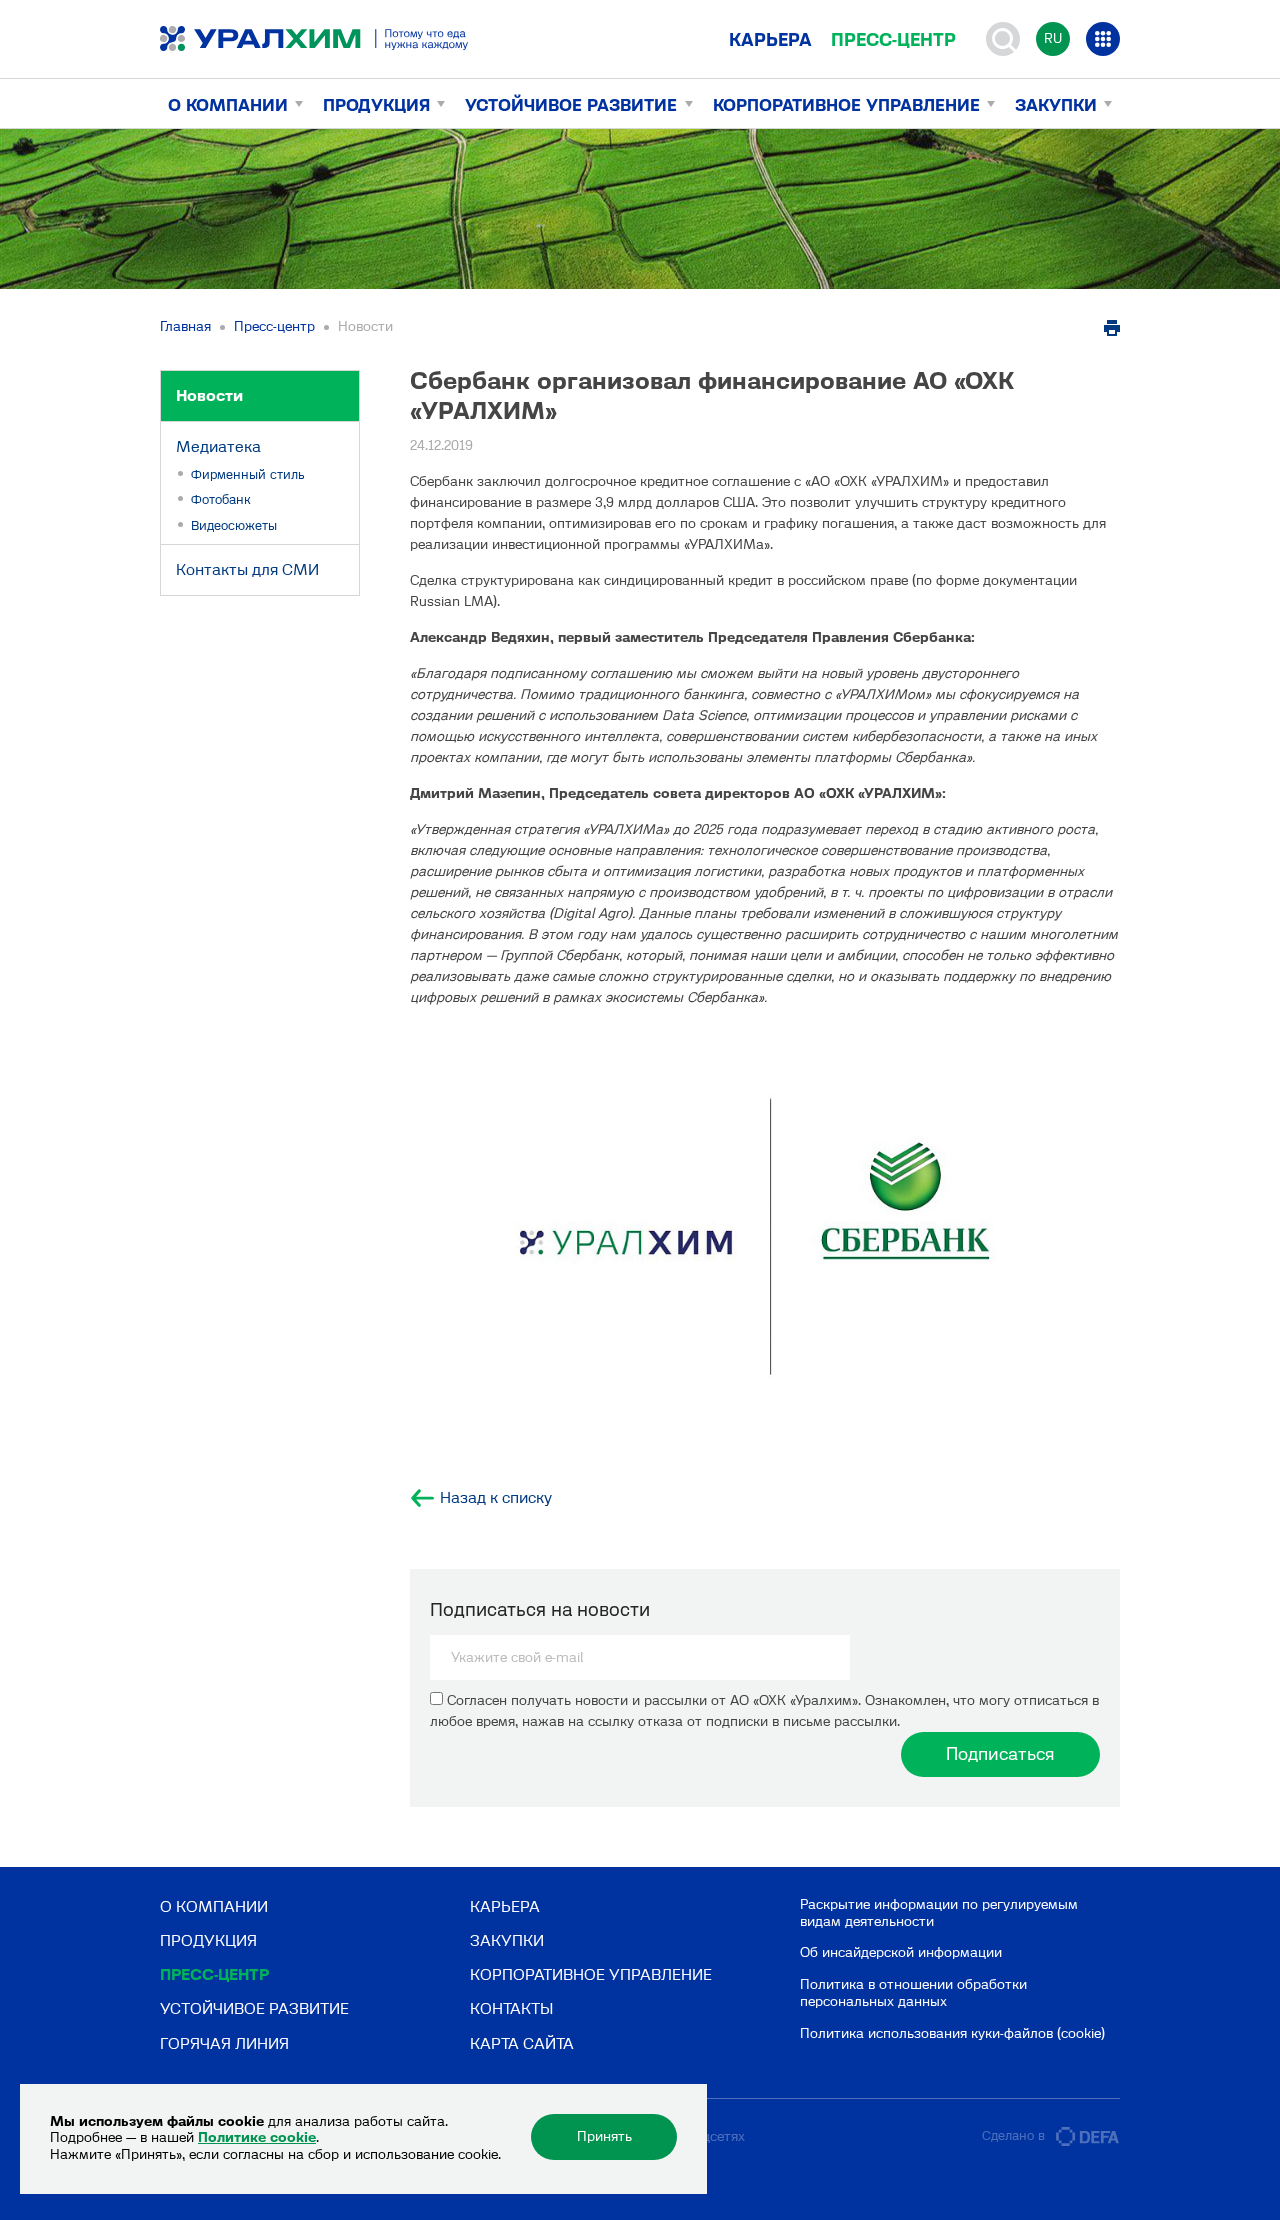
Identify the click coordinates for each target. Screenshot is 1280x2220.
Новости (209, 395)
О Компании (228, 105)
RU (1053, 38)
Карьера (770, 40)
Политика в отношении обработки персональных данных (913, 1993)
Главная (185, 326)
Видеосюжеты (234, 525)
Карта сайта (522, 2043)
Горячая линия (224, 2043)
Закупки (1056, 105)
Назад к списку (496, 1498)
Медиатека (218, 446)
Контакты (511, 2008)
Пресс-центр (893, 40)
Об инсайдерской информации (901, 1952)
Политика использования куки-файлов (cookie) (952, 2033)
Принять (604, 2136)
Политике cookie (257, 2137)
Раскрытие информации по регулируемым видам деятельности (939, 1913)
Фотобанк (221, 499)
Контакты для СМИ (247, 569)
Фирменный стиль (248, 474)
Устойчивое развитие (571, 105)
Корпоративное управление (846, 105)
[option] (765, 1240)
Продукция (376, 105)
